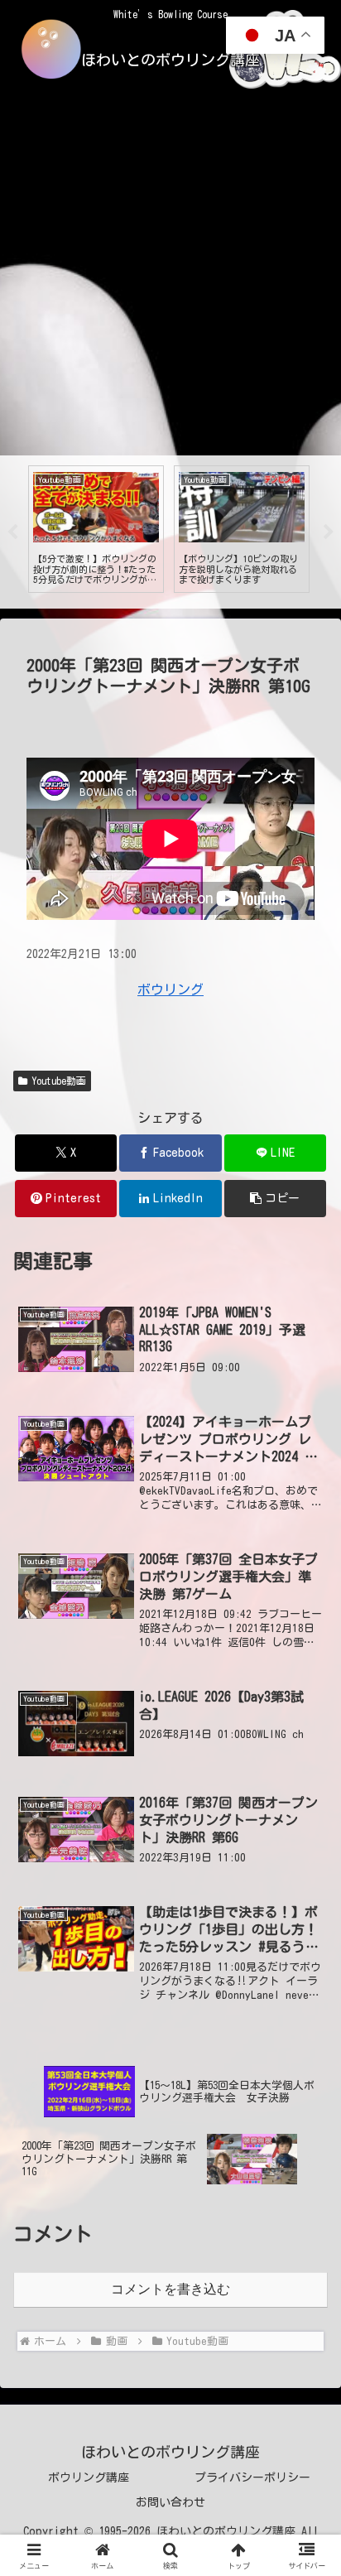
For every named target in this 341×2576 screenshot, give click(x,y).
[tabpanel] (96, 529)
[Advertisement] (170, 277)
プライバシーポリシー (252, 2477)
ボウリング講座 (89, 2477)
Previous (12, 532)
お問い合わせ (170, 2502)
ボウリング (170, 989)
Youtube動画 (59, 1081)
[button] (276, 1199)
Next (329, 532)
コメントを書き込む (170, 2289)
